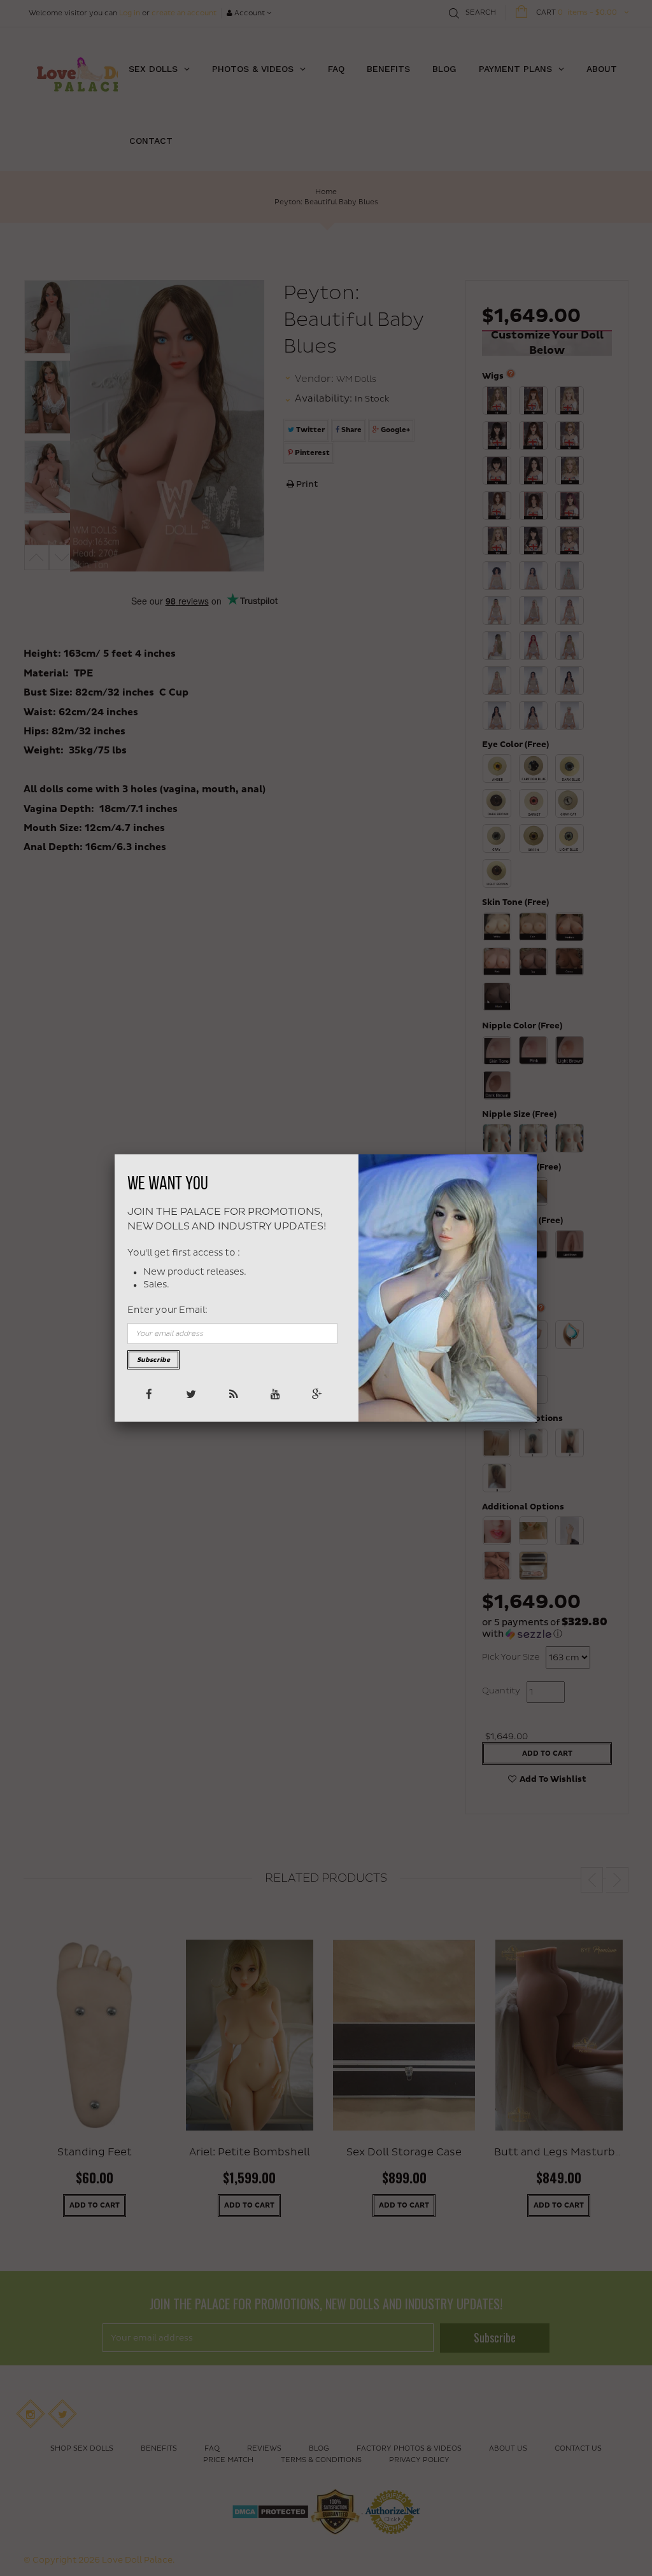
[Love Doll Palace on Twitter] (190, 1393)
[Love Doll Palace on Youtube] (274, 1393)
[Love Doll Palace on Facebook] (148, 1393)
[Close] (537, 1154)
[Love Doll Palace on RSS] (232, 1393)
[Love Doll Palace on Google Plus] (316, 1393)
